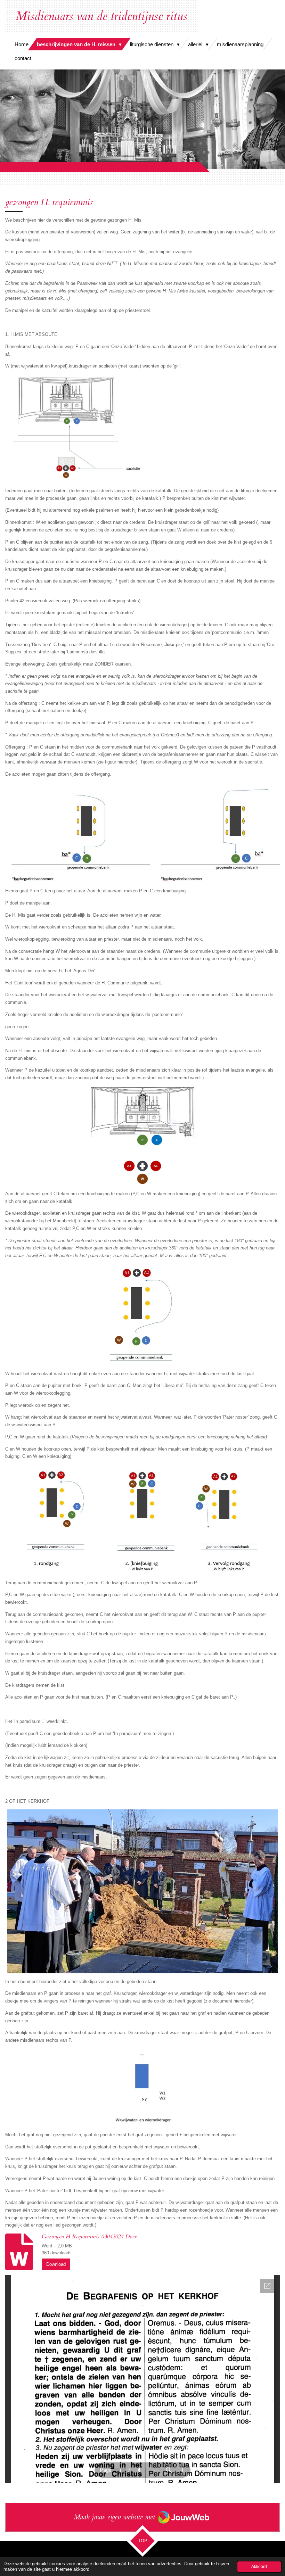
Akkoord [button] (259, 2566)
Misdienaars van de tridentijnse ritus (101, 16)
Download (56, 2264)
